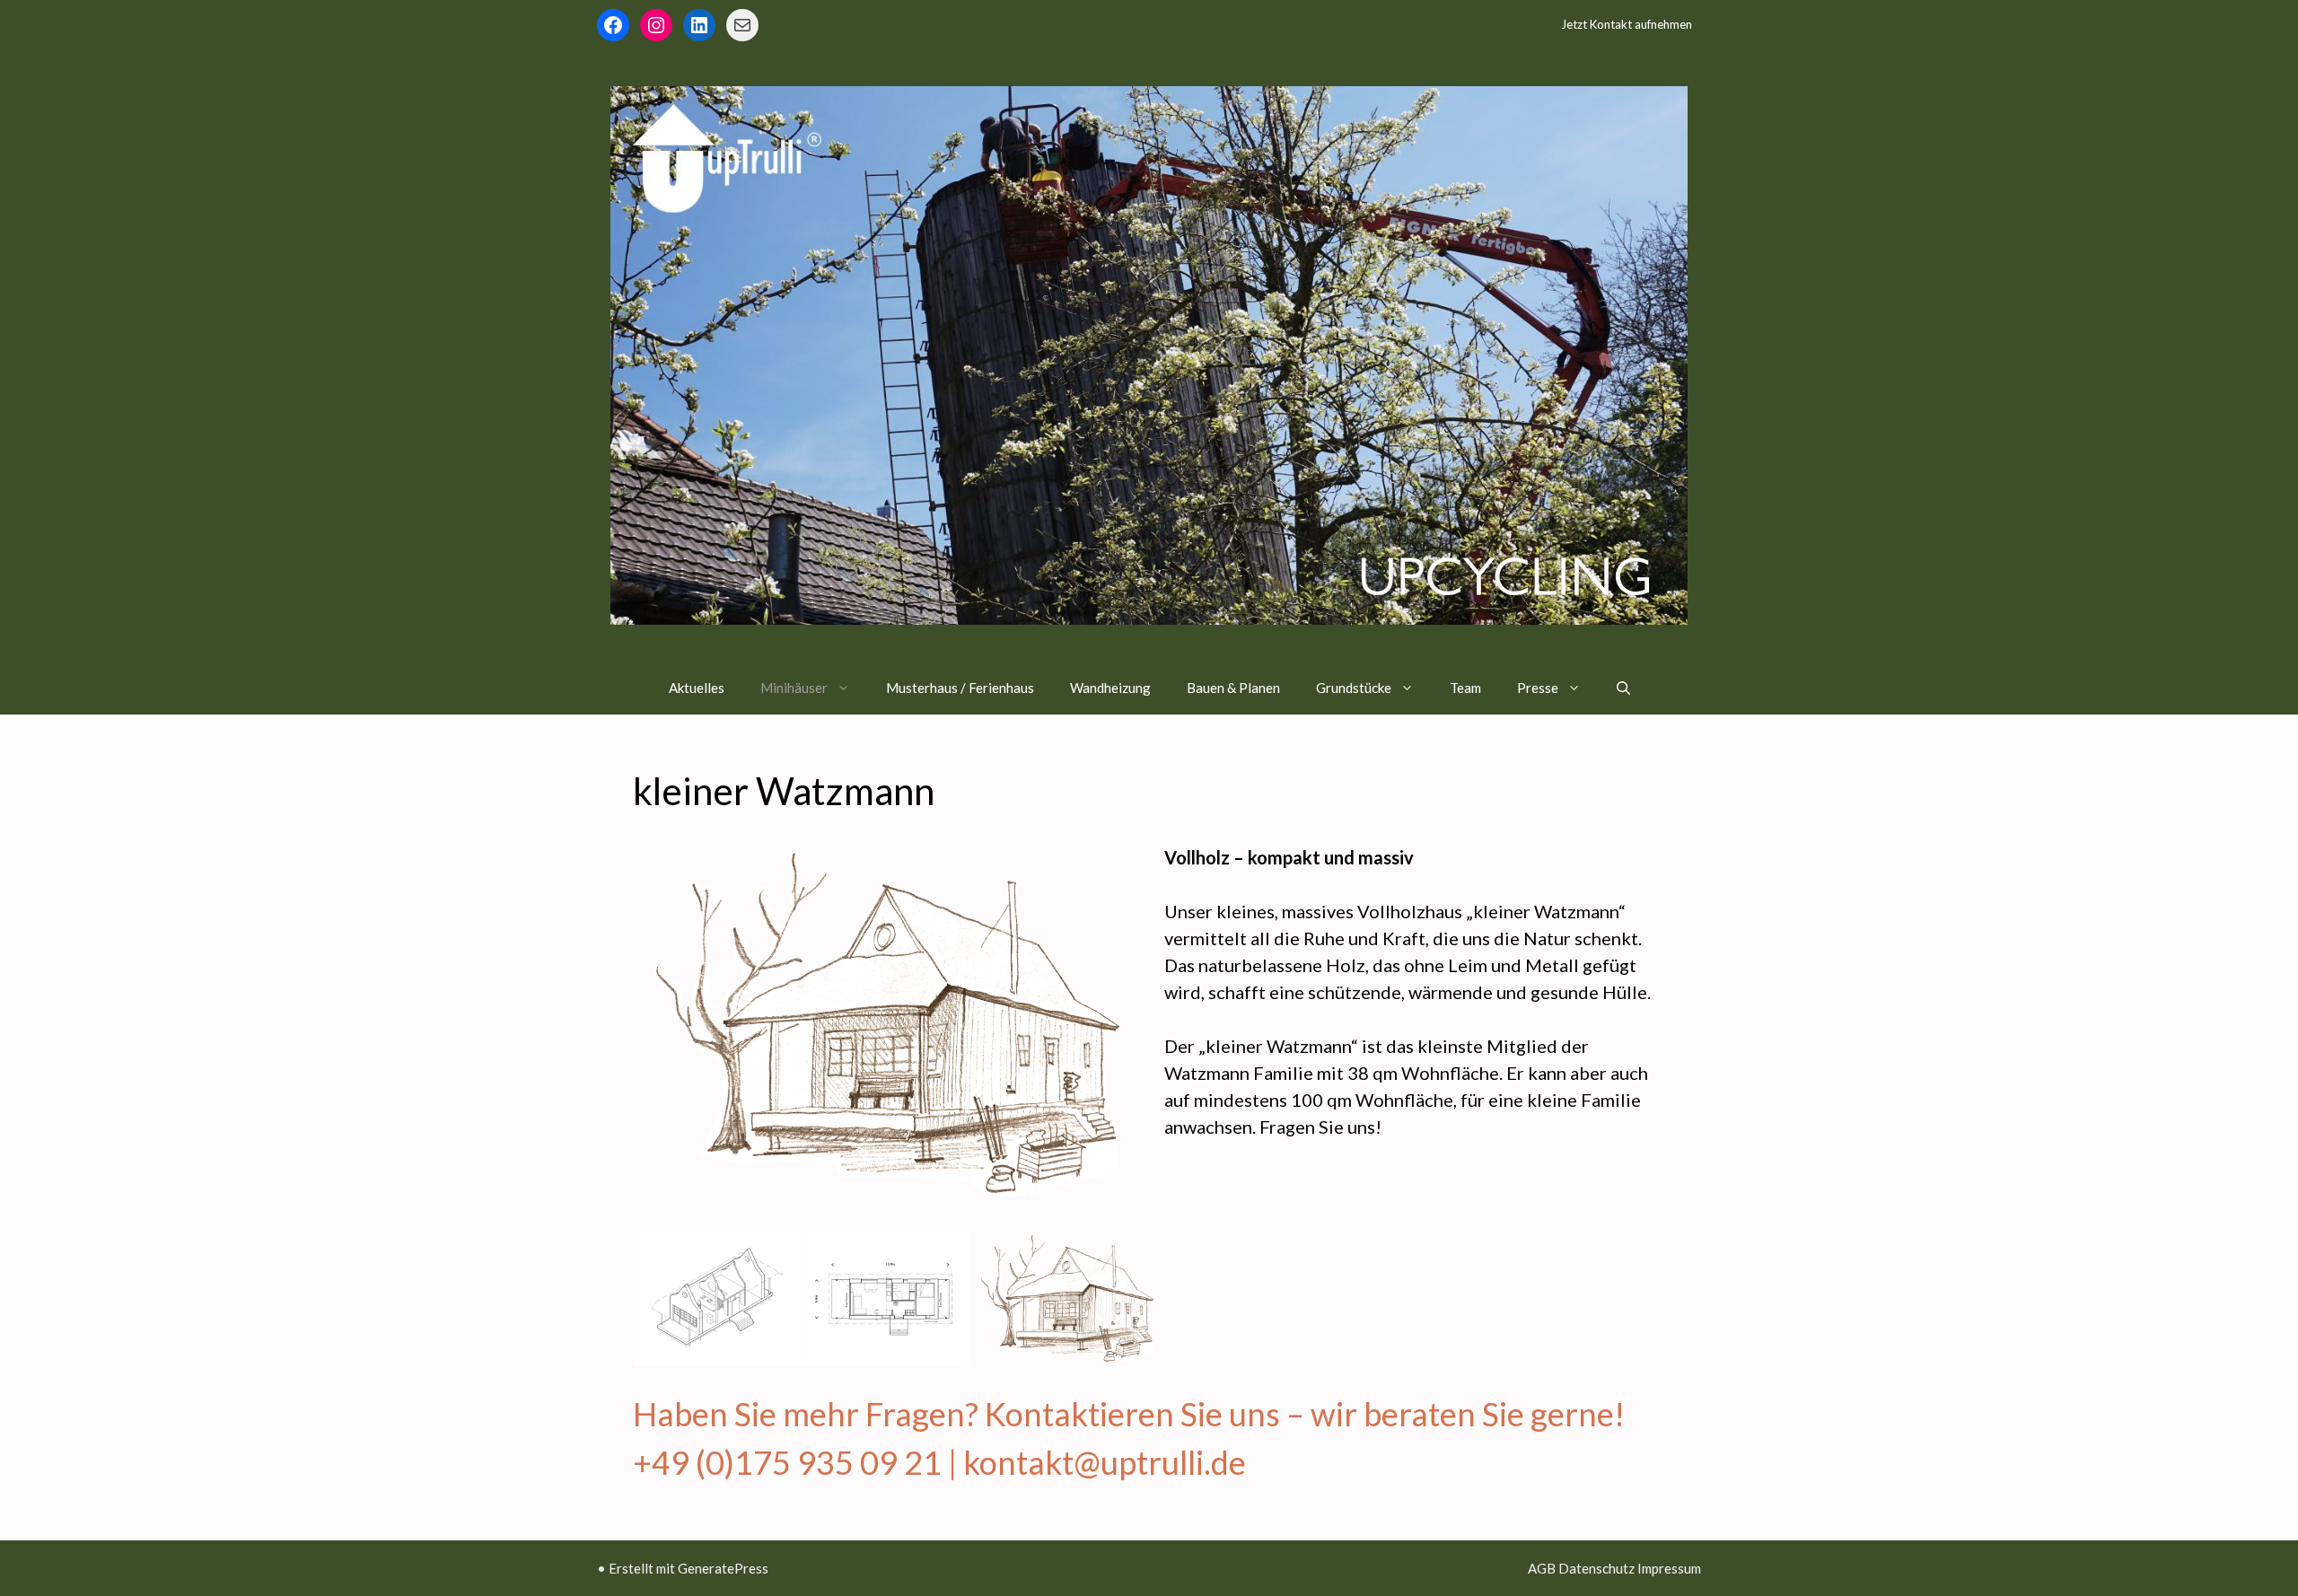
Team (1465, 688)
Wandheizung (1110, 688)
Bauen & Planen (1233, 688)
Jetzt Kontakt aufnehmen (1627, 24)
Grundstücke (1354, 688)
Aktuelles (697, 688)
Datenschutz (1596, 1568)
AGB (1542, 1568)
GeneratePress (723, 1568)
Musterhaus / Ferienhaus (960, 688)
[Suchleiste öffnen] (1623, 688)
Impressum (1669, 1568)
